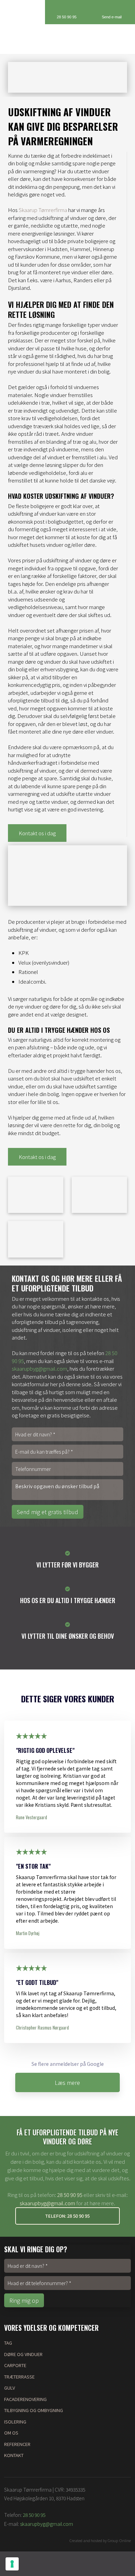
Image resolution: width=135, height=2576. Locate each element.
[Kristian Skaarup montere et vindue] (36, 1239)
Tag (8, 2343)
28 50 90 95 (70, 2195)
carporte (15, 2365)
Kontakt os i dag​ (37, 833)
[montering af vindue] (99, 1195)
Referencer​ (17, 2444)
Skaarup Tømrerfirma (43, 210)
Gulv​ (10, 2388)
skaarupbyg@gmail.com (39, 1368)
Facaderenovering (25, 2399)
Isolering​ (15, 2422)
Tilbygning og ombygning (34, 2410)
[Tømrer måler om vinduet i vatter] (36, 1195)
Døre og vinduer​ (23, 2354)
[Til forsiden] (68, 39)
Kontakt (14, 2455)
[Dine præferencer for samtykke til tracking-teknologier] (12, 2564)
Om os (11, 2433)
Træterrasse (19, 2377)
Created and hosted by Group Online (100, 2540)
